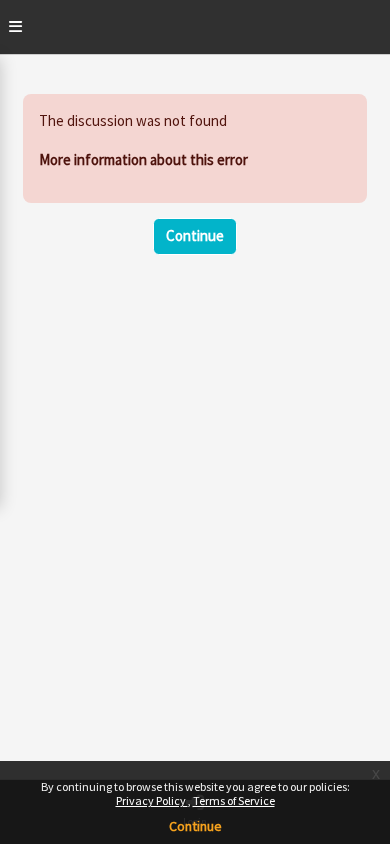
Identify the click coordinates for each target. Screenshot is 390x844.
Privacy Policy (152, 800)
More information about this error (143, 159)
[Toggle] (15, 27)
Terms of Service (234, 800)
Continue (195, 826)
